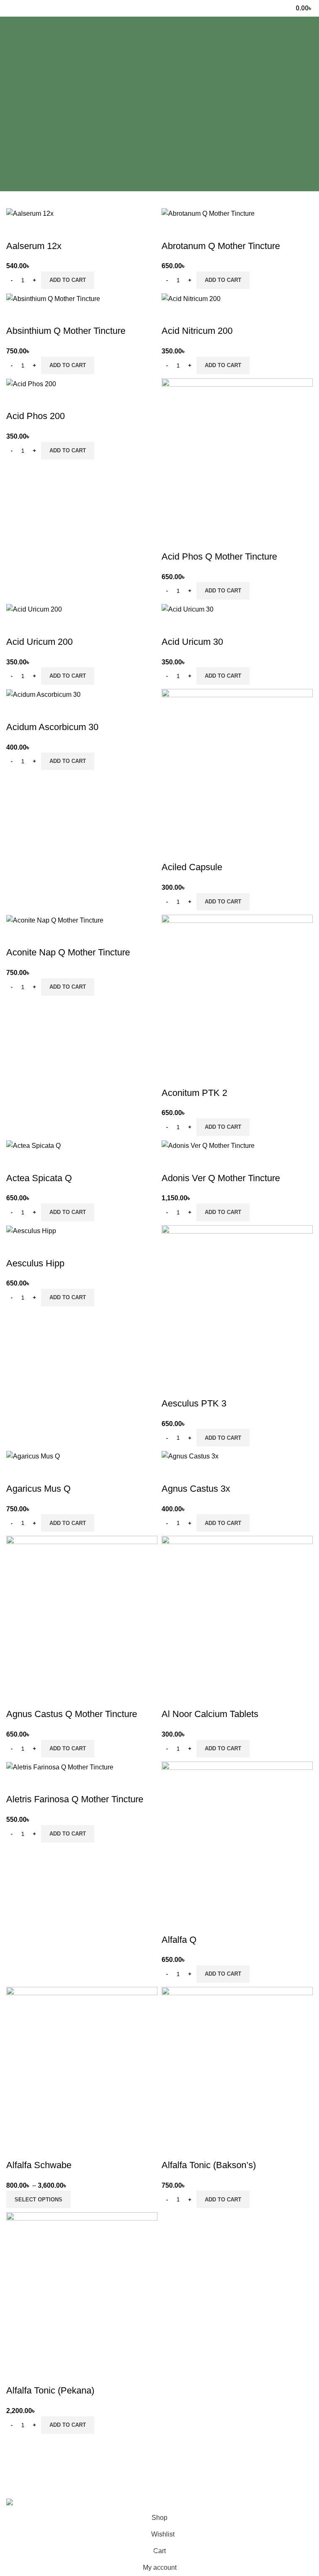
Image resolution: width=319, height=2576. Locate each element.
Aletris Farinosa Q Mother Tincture (75, 1799)
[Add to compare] (17, 229)
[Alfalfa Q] (237, 1837)
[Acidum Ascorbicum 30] (43, 694)
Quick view (39, 229)
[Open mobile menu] (10, 8)
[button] (68, 280)
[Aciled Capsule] (237, 764)
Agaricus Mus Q (38, 1489)
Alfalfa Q (179, 1940)
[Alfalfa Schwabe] (82, 2062)
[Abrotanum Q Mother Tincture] (208, 213)
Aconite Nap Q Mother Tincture (68, 952)
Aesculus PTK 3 (194, 1403)
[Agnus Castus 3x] (190, 1456)
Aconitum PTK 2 (194, 1093)
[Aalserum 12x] (30, 213)
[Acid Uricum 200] (34, 609)
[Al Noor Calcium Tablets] (237, 1611)
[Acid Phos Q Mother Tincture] (237, 453)
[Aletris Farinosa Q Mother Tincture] (60, 1767)
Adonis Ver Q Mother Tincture (221, 1178)
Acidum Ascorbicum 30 (52, 727)
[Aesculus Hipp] (31, 1230)
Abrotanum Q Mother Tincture (221, 246)
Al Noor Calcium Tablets (210, 1714)
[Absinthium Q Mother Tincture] (53, 298)
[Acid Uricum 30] (188, 609)
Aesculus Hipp (35, 1263)
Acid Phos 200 (36, 416)
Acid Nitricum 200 (197, 331)
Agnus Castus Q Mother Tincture (72, 1714)
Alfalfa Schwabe (39, 2165)
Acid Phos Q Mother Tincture (219, 556)
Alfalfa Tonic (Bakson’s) (210, 2165)
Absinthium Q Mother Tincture (66, 331)
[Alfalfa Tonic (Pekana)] (82, 2288)
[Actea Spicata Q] (33, 1145)
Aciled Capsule (192, 867)
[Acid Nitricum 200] (191, 298)
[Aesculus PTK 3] (237, 1300)
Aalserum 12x (34, 246)
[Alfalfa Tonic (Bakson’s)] (237, 2062)
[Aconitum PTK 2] (237, 990)
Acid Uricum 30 (192, 642)
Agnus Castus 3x (196, 1489)
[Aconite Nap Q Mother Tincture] (55, 920)
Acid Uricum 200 (39, 642)
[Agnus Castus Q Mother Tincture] (82, 1611)
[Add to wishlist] (61, 229)
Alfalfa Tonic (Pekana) (50, 2390)
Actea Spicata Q (39, 1178)
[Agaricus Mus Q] (33, 1456)
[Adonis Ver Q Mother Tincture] (208, 1145)
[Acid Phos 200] (31, 384)
